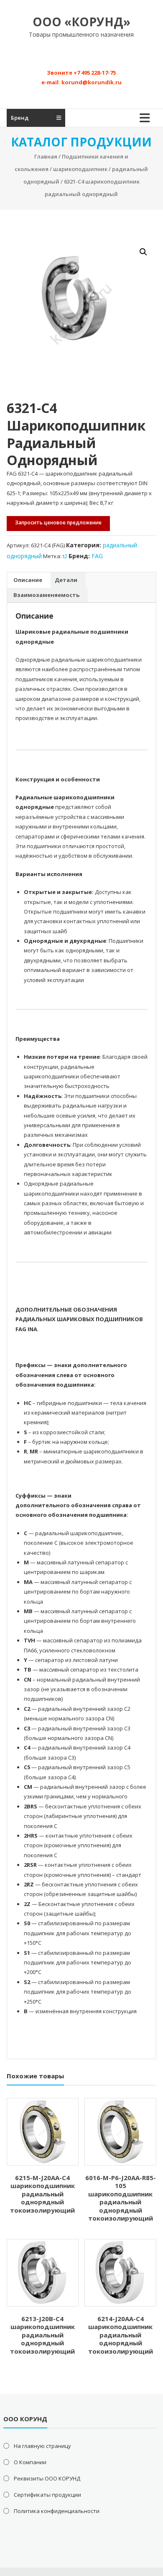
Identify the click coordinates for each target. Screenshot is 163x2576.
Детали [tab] (66, 580)
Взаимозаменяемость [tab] (46, 595)
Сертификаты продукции (47, 2495)
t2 (65, 556)
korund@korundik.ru (92, 82)
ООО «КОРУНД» (81, 22)
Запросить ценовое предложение (58, 523)
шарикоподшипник (80, 169)
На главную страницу (42, 2446)
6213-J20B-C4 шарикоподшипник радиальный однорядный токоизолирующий (42, 2335)
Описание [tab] (28, 580)
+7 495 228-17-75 (95, 73)
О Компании (30, 2462)
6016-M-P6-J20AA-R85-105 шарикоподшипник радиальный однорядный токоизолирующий (121, 2198)
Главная (46, 156)
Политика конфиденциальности (57, 2511)
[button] (143, 252)
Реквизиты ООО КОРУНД (47, 2478)
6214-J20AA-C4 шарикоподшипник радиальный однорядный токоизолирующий (121, 2335)
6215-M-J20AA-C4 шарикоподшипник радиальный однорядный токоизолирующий (42, 2194)
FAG (97, 556)
